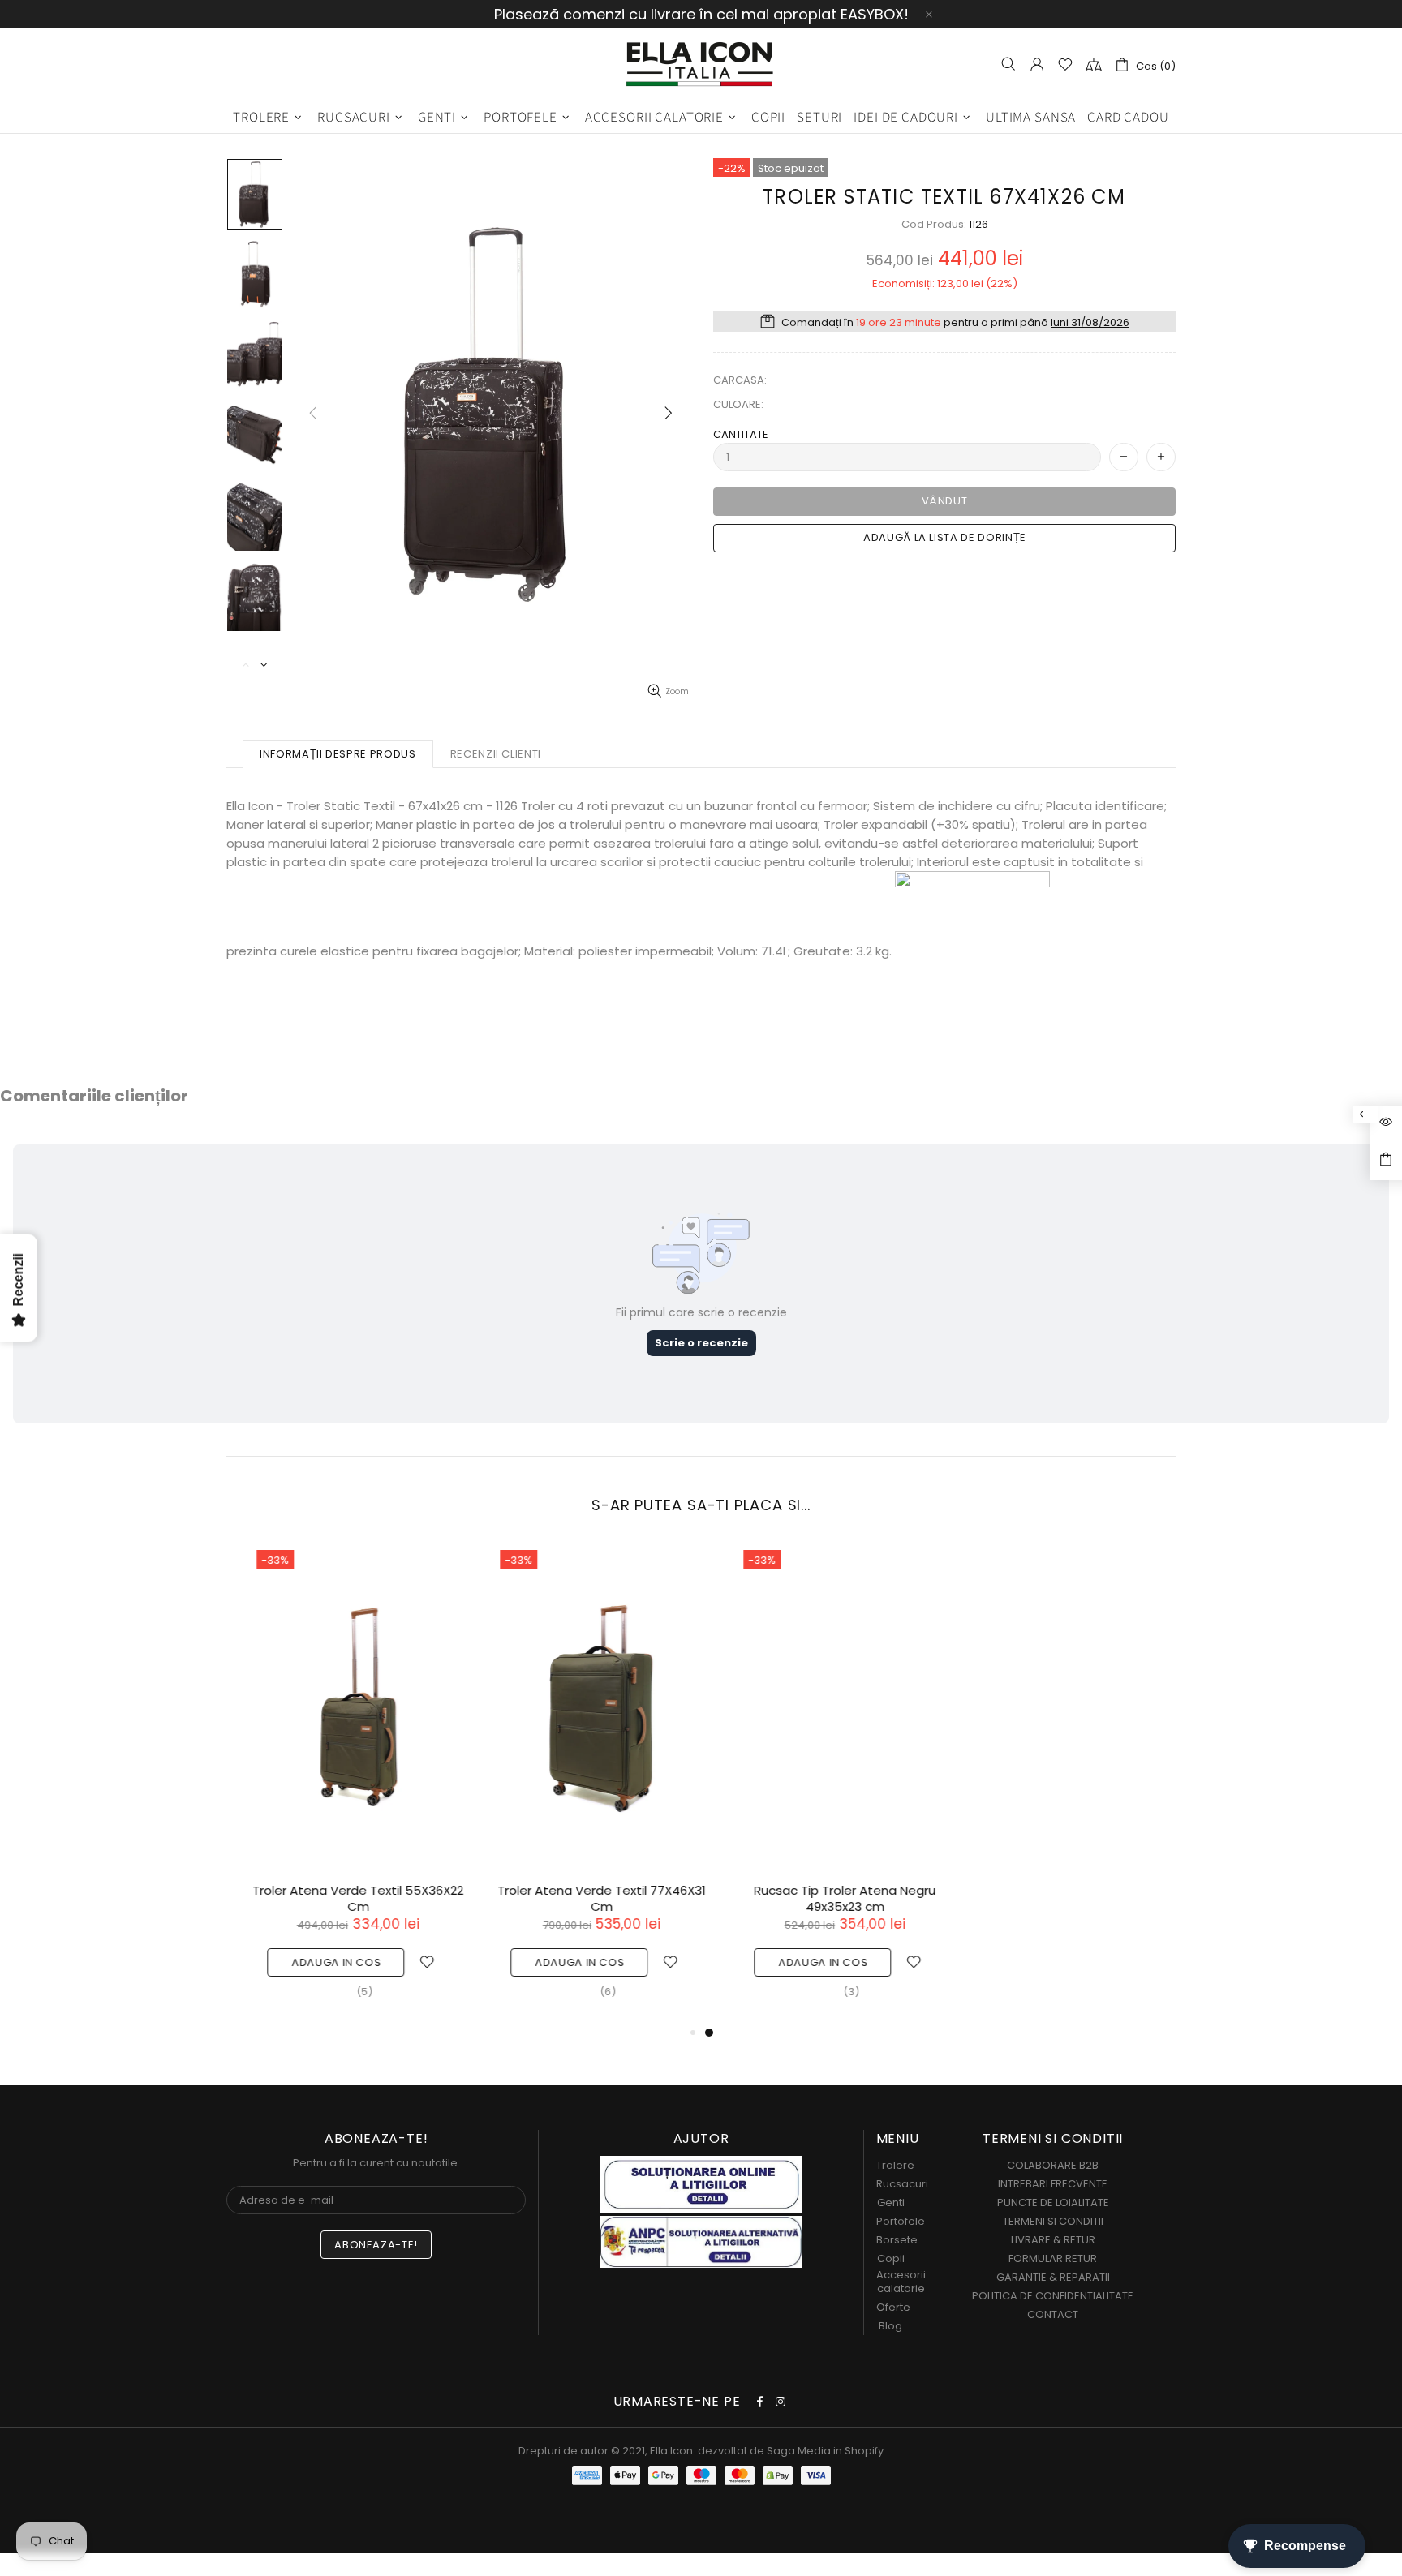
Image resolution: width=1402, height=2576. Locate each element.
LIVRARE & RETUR (1053, 2240)
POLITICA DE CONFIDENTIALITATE (1053, 2296)
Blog (890, 2326)
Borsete (897, 2240)
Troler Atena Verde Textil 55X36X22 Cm (336, 1899)
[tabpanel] (823, 1782)
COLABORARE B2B (1053, 2165)
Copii (891, 2258)
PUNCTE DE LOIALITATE (1053, 2202)
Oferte (893, 2307)
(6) (586, 1992)
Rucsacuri (902, 2184)
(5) (342, 1992)
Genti (891, 2202)
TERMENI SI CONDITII (1053, 2221)
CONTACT (1053, 2314)
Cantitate (741, 434)
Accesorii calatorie (901, 2282)
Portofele (901, 2221)
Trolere (895, 2165)
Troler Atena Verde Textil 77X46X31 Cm (580, 1899)
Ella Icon (701, 64)
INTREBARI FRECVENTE (1053, 2184)
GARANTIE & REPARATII (1053, 2277)
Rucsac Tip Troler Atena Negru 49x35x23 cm (823, 1899)
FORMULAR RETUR (1053, 2258)
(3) (829, 1992)
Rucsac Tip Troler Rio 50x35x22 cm (1066, 1891)
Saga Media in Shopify (825, 2451)
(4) (1072, 1975)
